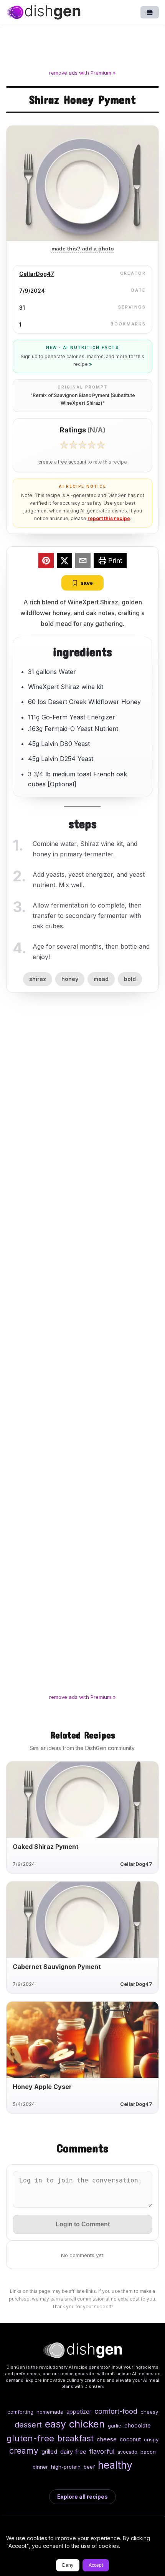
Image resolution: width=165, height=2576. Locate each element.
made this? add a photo (83, 249)
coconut (130, 2439)
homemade (50, 2412)
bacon (148, 2452)
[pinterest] (46, 562)
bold (130, 979)
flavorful (102, 2451)
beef (89, 2467)
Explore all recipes (82, 2497)
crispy (151, 2439)
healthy (115, 2465)
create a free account (62, 462)
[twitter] (64, 562)
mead (101, 979)
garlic (115, 2426)
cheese (107, 2439)
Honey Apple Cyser (42, 2087)
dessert (28, 2425)
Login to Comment (83, 2224)
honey (70, 979)
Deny (68, 2565)
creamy (24, 2451)
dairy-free (73, 2452)
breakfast (75, 2438)
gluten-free (30, 2438)
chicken (87, 2424)
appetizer (79, 2412)
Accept (96, 2565)
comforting (20, 2412)
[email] (83, 562)
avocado (127, 2452)
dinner (40, 2467)
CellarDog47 (37, 274)
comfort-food (116, 2411)
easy (55, 2424)
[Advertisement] (82, 48)
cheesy (149, 2412)
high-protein (66, 2467)
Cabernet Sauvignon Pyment (57, 1967)
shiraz (38, 979)
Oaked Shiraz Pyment (46, 1847)
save (87, 583)
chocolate (138, 2425)
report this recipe (109, 518)
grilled (49, 2452)
